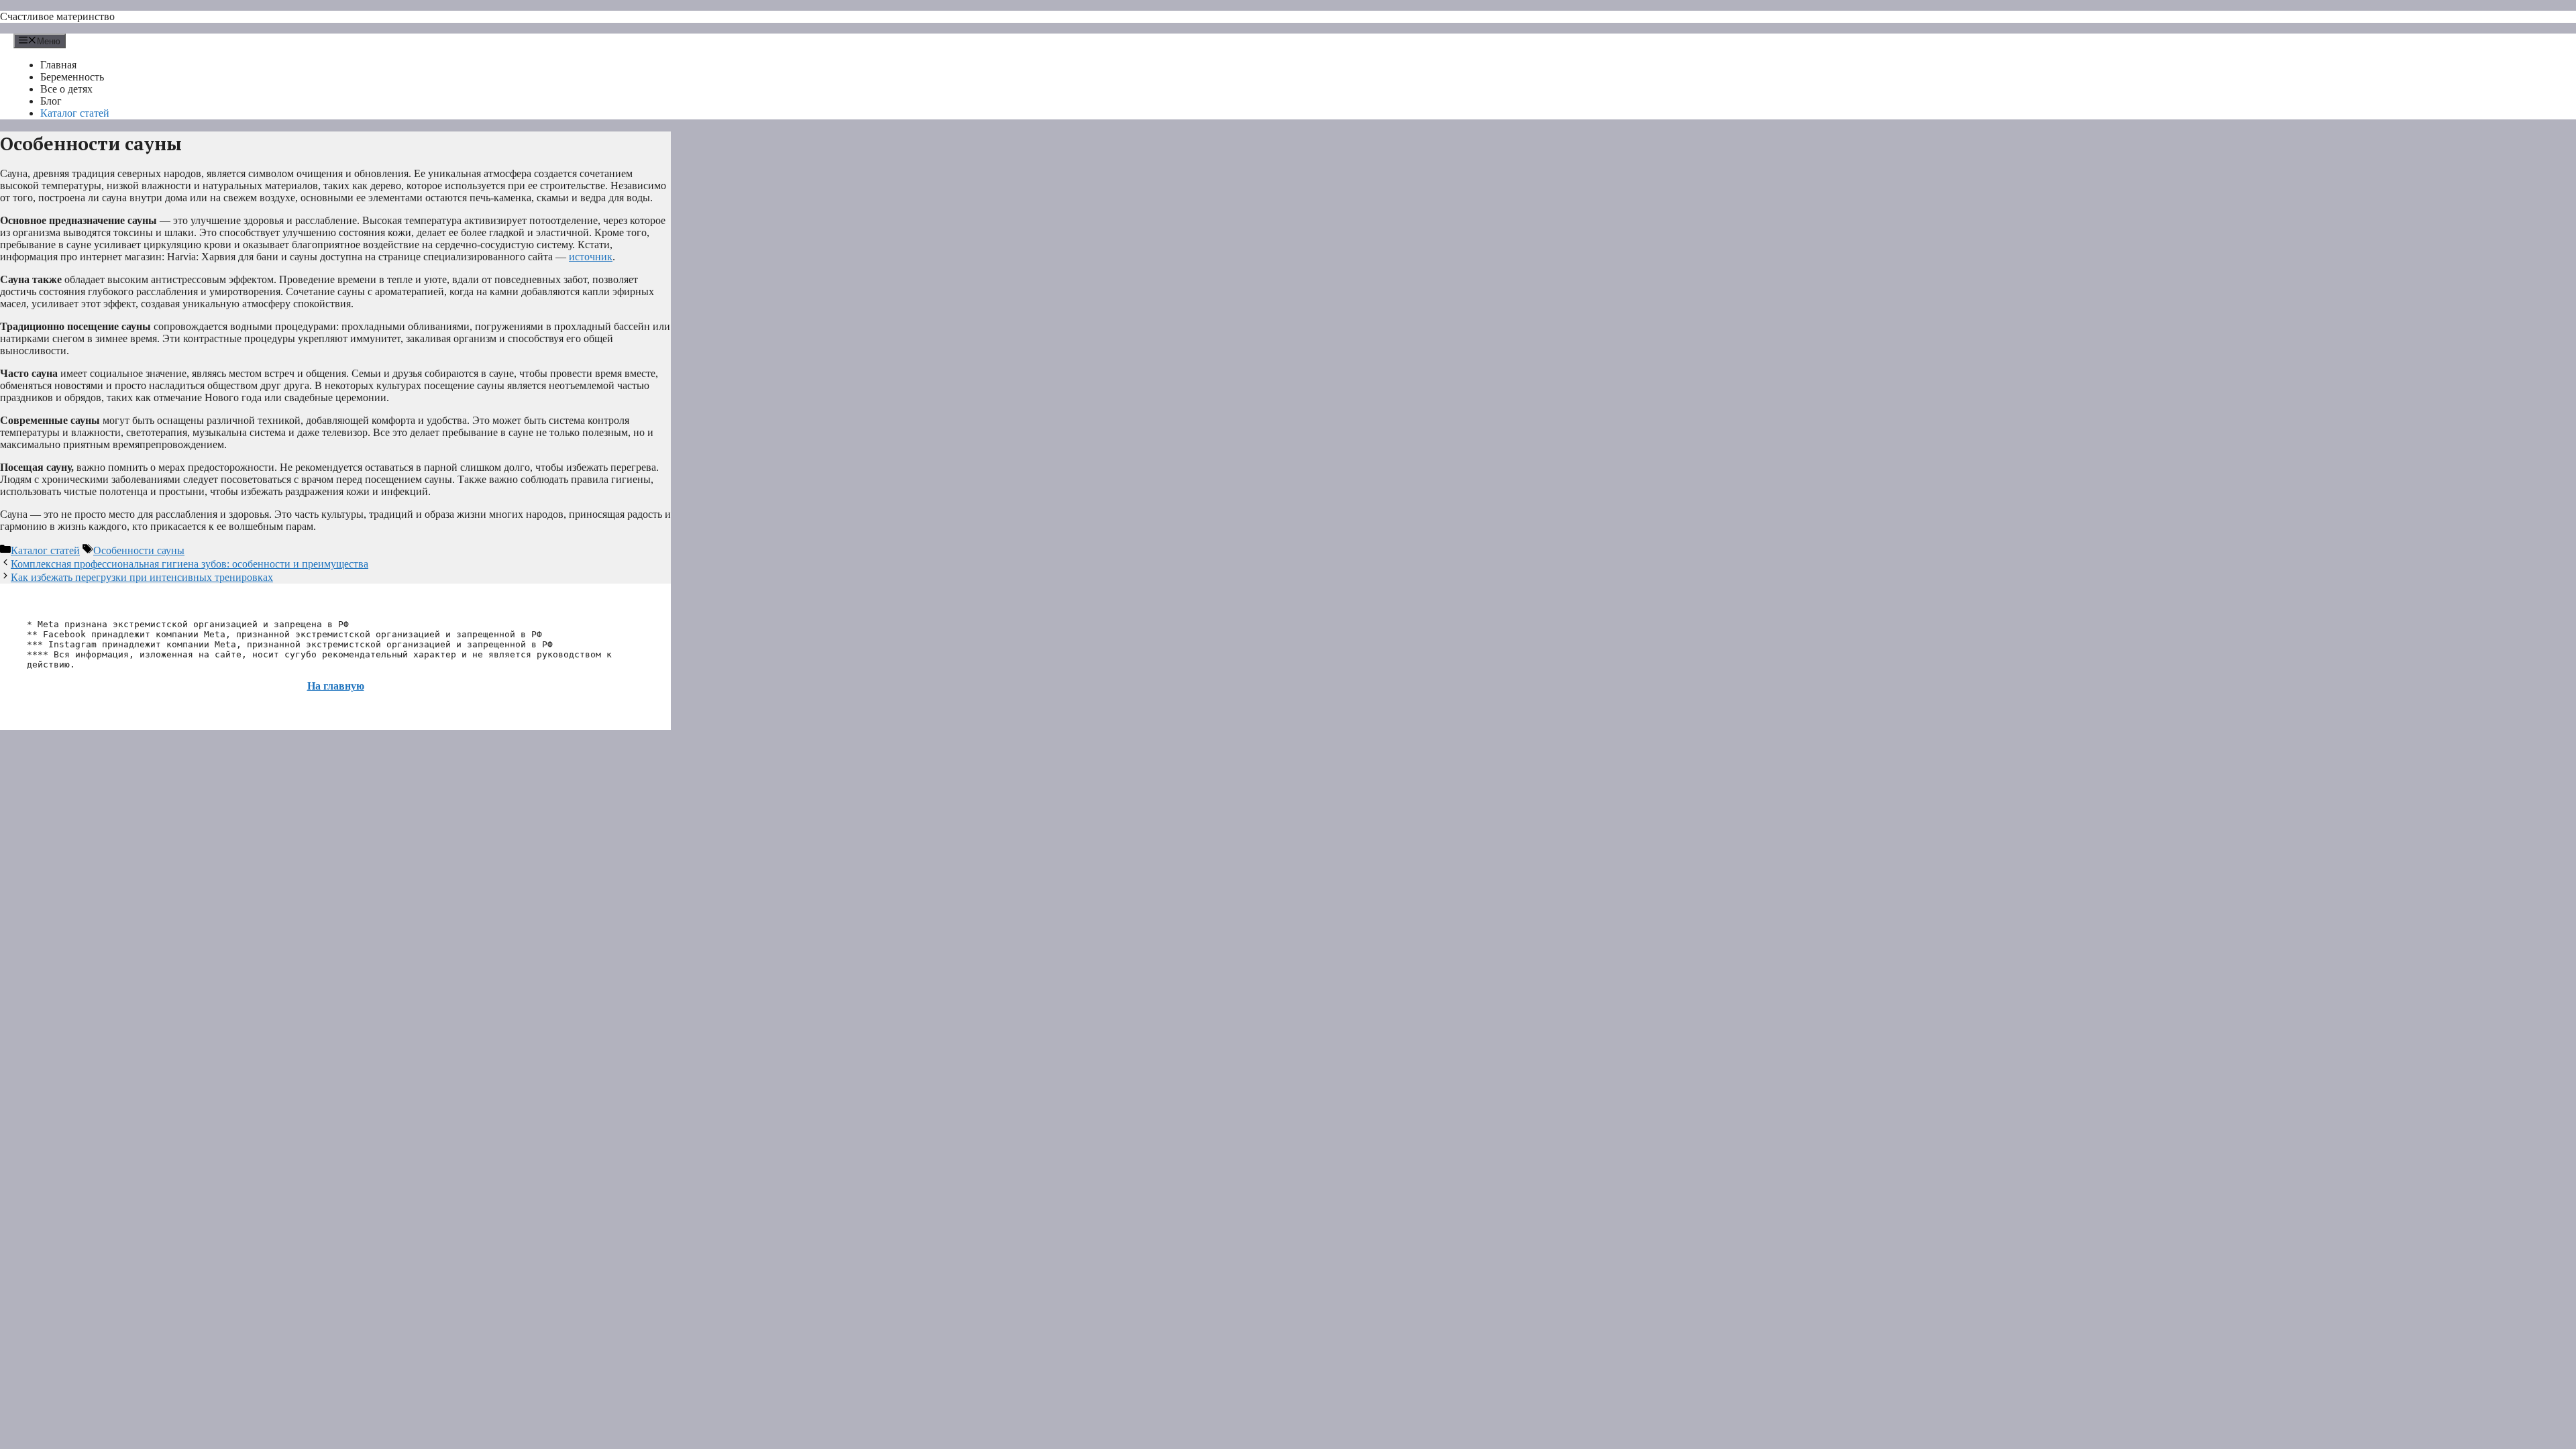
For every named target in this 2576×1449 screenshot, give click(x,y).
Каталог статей (75, 113)
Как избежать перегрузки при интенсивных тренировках (142, 577)
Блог (51, 101)
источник (591, 257)
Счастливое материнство (57, 16)
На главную (336, 686)
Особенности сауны (139, 550)
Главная (58, 65)
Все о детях (66, 89)
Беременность (72, 77)
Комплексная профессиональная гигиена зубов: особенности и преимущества (190, 564)
